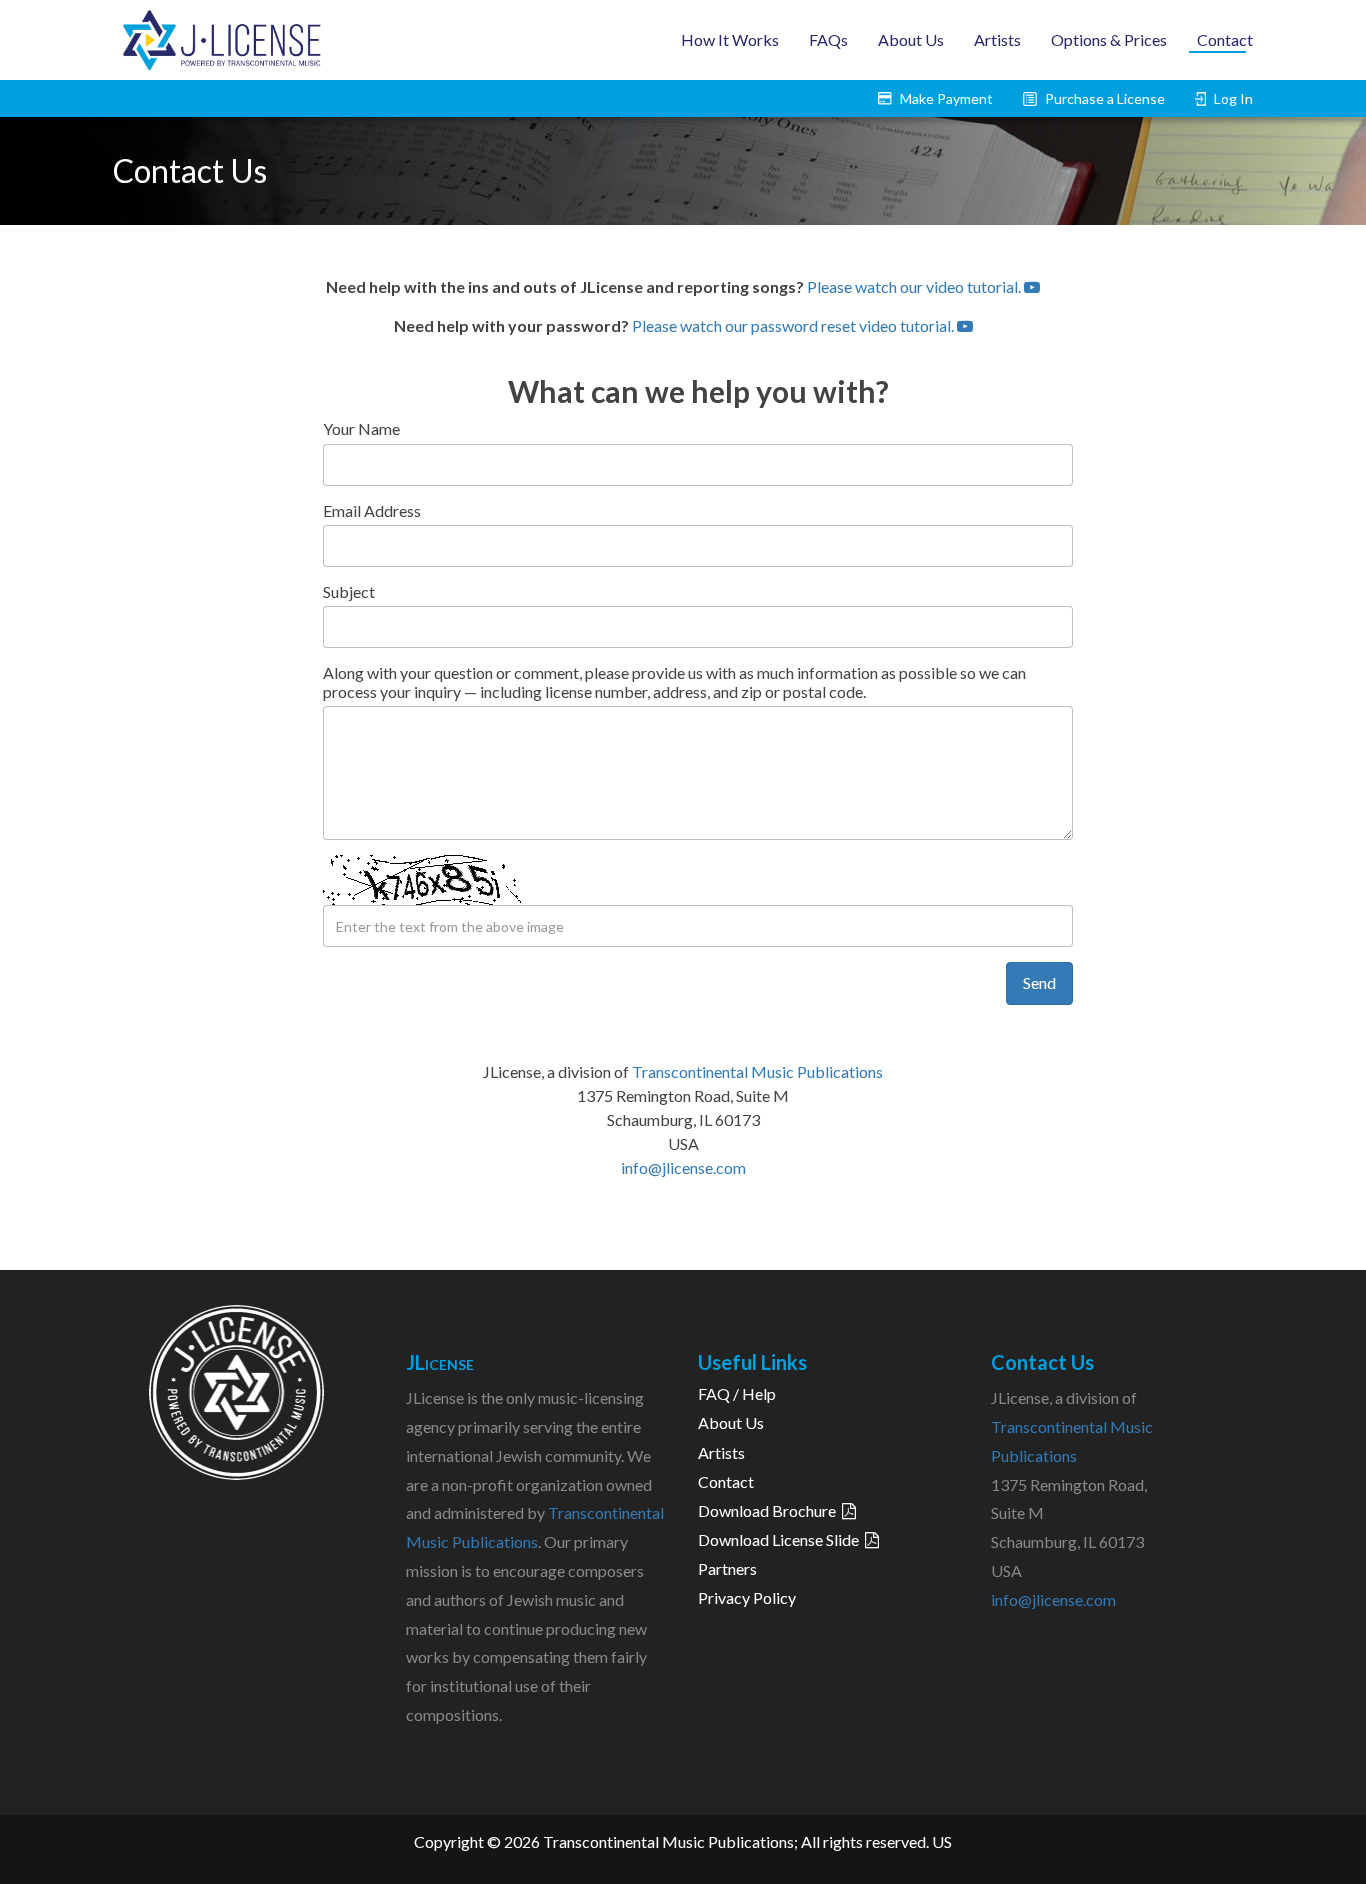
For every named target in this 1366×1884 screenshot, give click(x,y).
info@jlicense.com (683, 1167)
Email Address (372, 510)
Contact (1225, 39)
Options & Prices (1109, 39)
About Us (911, 39)
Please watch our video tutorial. (915, 286)
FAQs (828, 39)
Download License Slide (781, 1539)
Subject (349, 591)
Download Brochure (770, 1510)
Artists (997, 39)
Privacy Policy (747, 1597)
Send (1039, 982)
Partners (727, 1568)
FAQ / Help (737, 1393)
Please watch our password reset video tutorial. (794, 325)
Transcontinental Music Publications (757, 1071)
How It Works (730, 39)
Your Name (361, 428)
